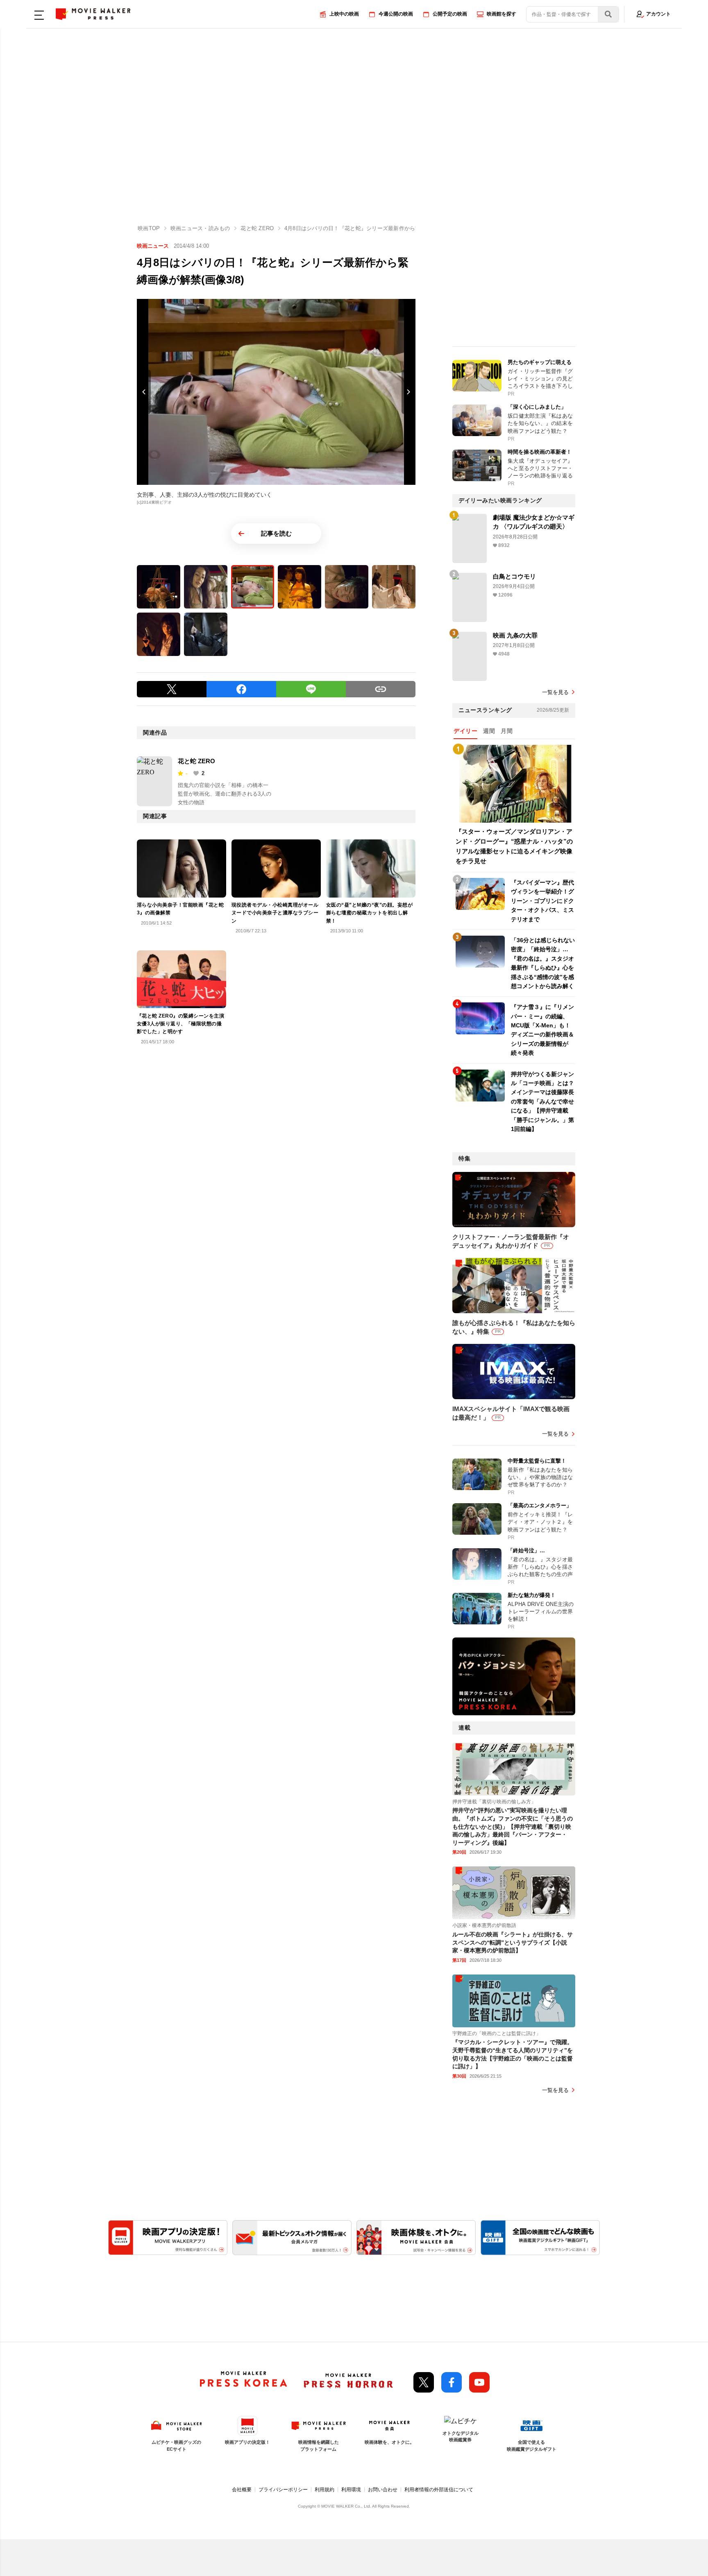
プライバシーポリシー (283, 2490)
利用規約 (324, 2490)
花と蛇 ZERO (196, 761)
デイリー (465, 731)
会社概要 (242, 2490)
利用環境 (351, 2490)
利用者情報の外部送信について (439, 2490)
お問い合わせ (383, 2490)
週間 (489, 731)
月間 (507, 731)
